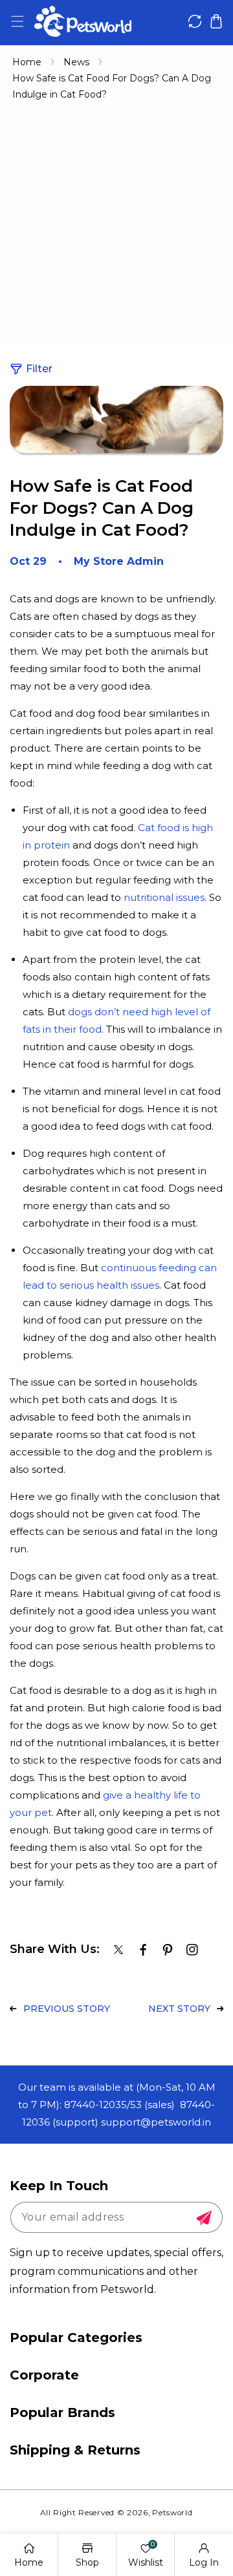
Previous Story (67, 2009)
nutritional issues (164, 897)
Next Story (179, 2009)
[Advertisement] (116, 226)
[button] (17, 22)
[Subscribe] (204, 2218)
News (76, 62)
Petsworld (172, 2513)
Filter (39, 369)
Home (27, 62)
